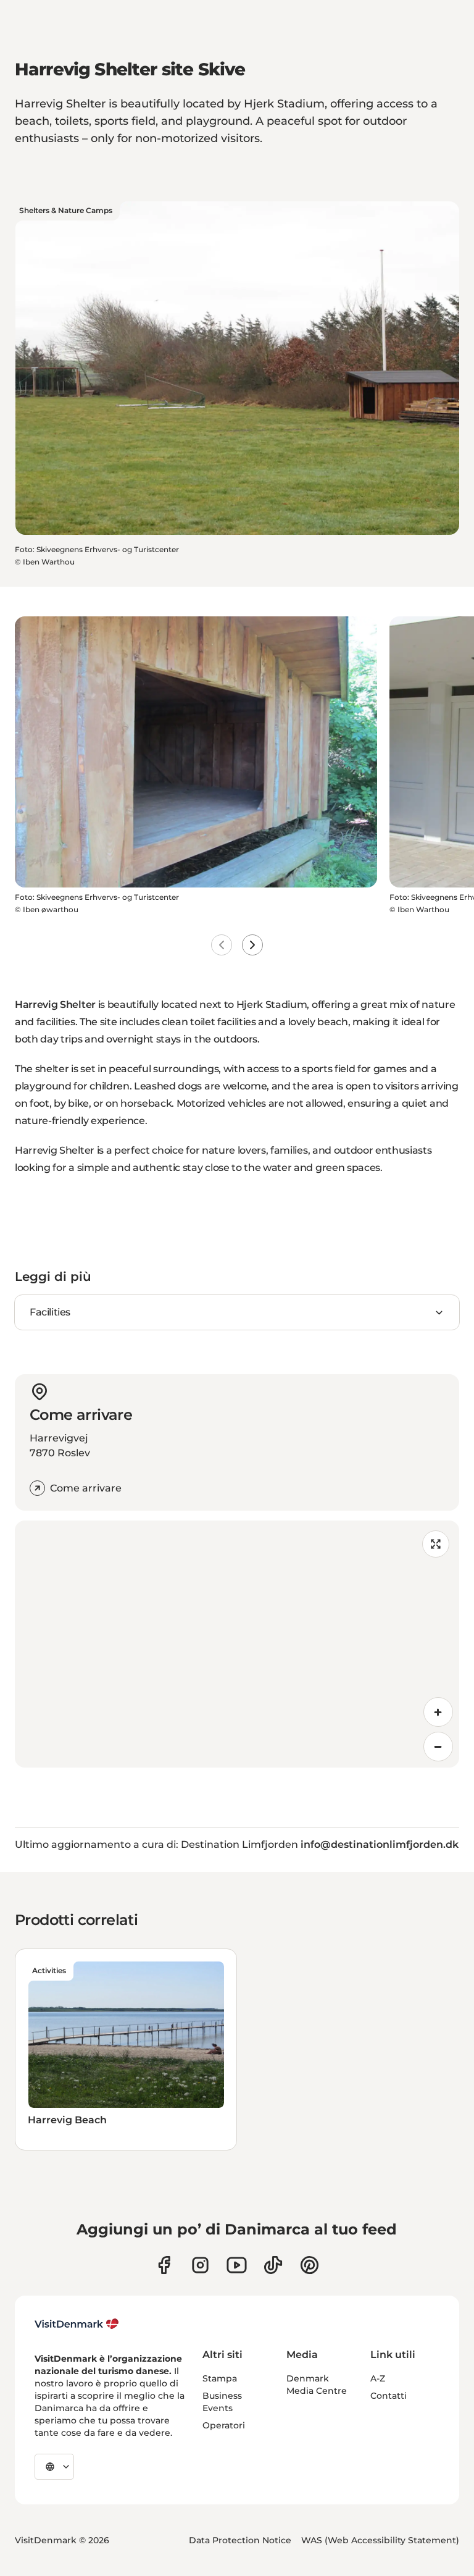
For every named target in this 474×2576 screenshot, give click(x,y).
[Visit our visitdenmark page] (237, 2265)
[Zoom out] (438, 1747)
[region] (237, 1644)
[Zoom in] (438, 1712)
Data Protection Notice (240, 2540)
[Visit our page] (200, 2265)
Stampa (220, 2378)
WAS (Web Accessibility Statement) (380, 2540)
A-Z (378, 2378)
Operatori (224, 2425)
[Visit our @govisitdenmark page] (273, 2265)
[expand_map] (436, 1544)
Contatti (389, 2396)
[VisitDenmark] (77, 2324)
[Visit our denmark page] (164, 2265)
